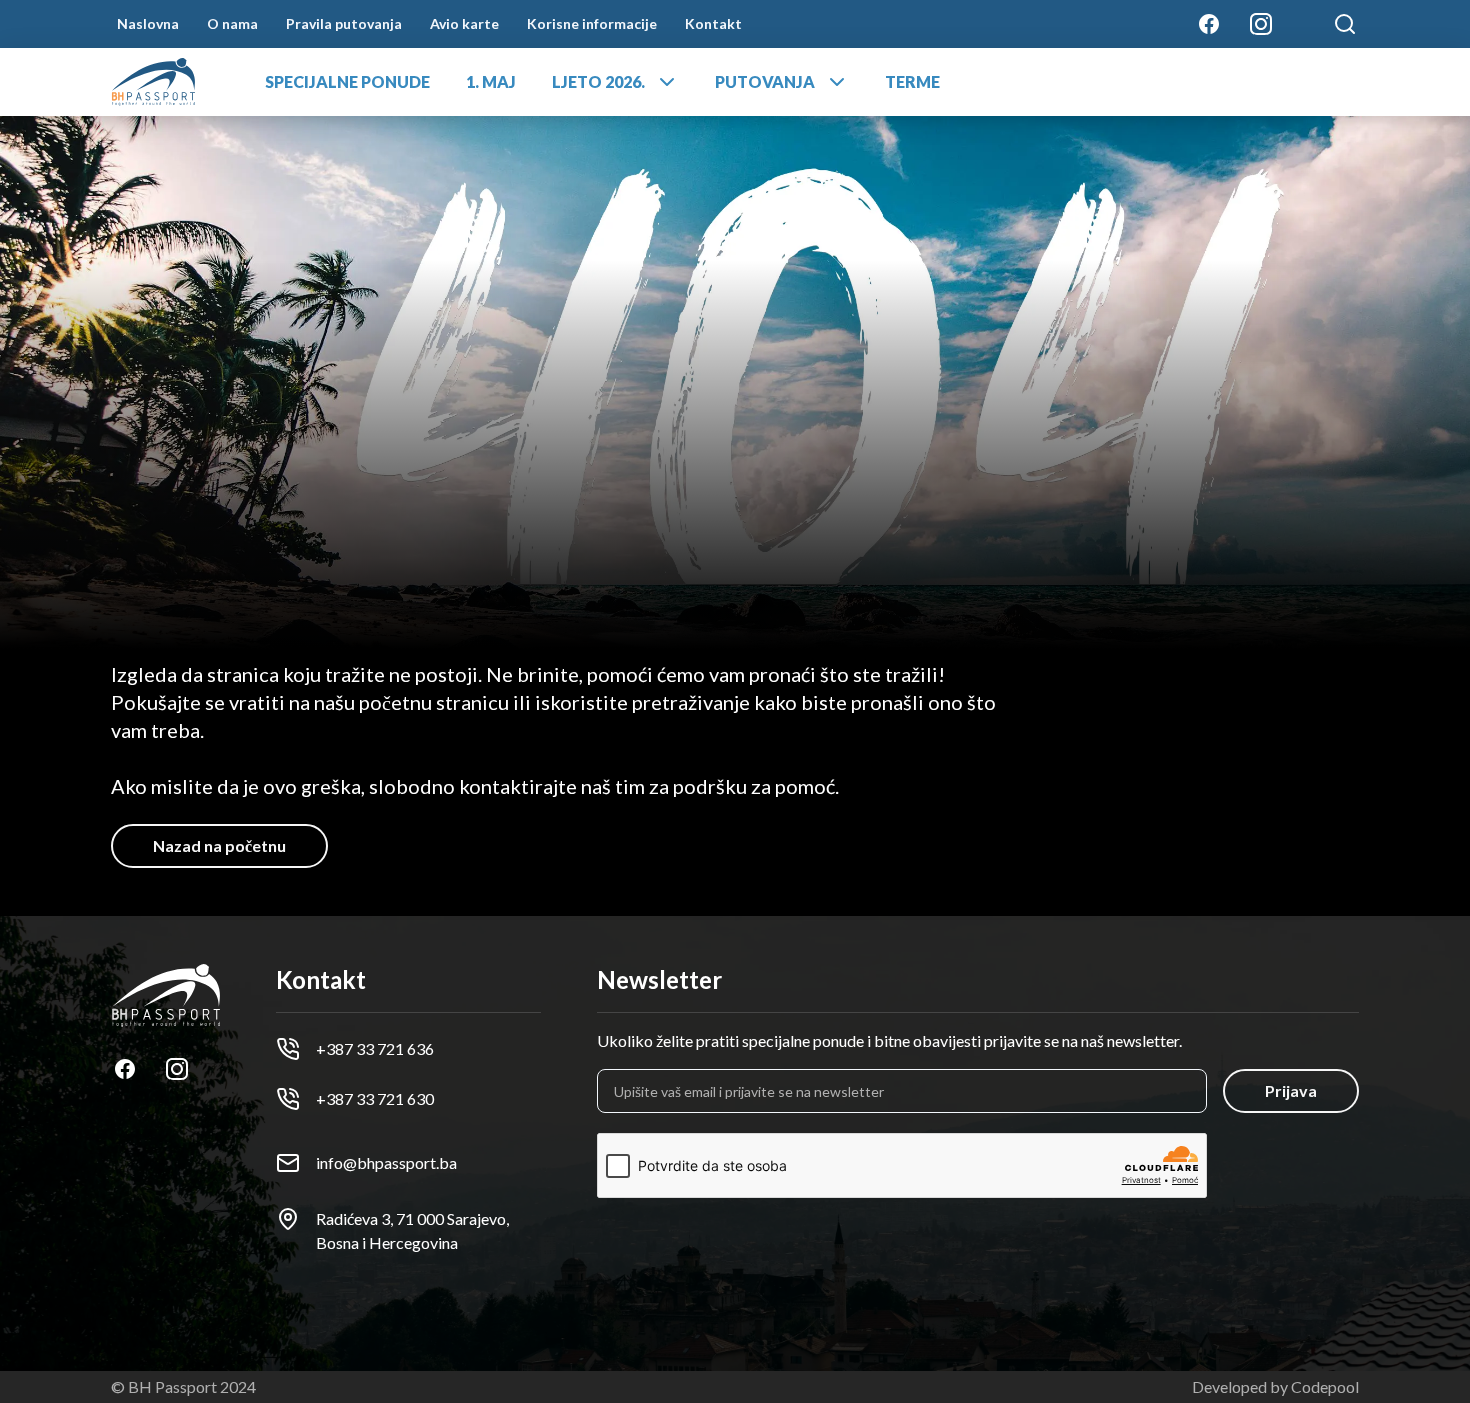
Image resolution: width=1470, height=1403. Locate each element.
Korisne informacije (592, 23)
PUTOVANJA (765, 81)
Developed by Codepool (1275, 1386)
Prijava (1291, 1090)
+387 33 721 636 (375, 1048)
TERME (912, 81)
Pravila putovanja (344, 23)
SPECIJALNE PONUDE (347, 81)
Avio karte (464, 23)
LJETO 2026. (598, 81)
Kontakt (713, 23)
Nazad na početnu (219, 845)
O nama (232, 23)
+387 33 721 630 (375, 1098)
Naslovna (148, 23)
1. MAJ (491, 81)
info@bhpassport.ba (386, 1162)
